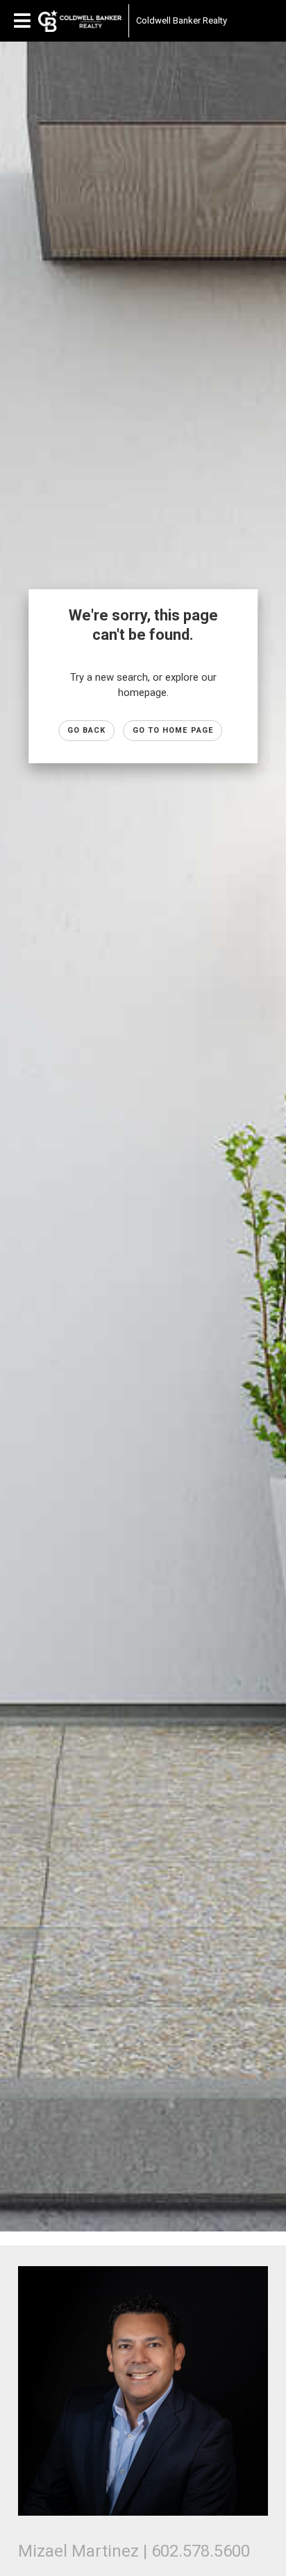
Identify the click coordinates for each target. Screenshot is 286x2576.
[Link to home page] (80, 21)
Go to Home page (173, 730)
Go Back (87, 730)
